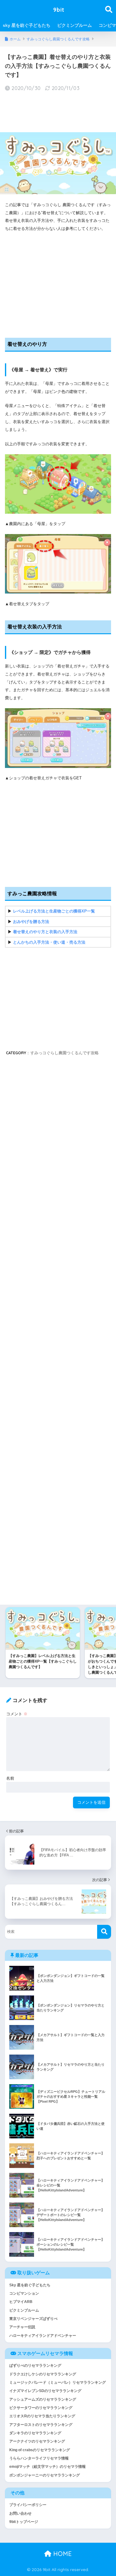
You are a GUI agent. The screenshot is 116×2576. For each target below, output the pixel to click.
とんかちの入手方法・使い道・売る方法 (49, 942)
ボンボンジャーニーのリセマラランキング (45, 2475)
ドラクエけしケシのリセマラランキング (43, 2374)
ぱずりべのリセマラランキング (35, 2366)
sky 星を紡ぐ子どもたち (27, 25)
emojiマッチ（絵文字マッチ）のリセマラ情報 (47, 2467)
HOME (62, 2554)
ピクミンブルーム (75, 25)
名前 (10, 1778)
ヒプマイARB (21, 2302)
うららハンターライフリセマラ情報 (39, 2458)
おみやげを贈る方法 (31, 922)
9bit (59, 10)
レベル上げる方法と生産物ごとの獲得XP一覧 (54, 911)
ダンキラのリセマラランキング (35, 2433)
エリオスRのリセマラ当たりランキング (42, 2416)
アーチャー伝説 (22, 2327)
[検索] (104, 1932)
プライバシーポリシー (28, 2505)
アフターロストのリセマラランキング (41, 2425)
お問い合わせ (20, 2513)
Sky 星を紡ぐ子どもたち (30, 2285)
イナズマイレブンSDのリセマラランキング (45, 2391)
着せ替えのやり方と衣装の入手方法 (45, 932)
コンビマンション (24, 2293)
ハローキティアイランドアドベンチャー (43, 2336)
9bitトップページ (24, 2522)
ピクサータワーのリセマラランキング (41, 2408)
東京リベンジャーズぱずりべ (33, 2319)
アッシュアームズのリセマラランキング (43, 2399)
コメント (17, 1714)
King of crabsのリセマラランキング (40, 2450)
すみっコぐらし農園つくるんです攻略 (64, 1053)
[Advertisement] (58, 112)
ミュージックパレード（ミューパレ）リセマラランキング (58, 2382)
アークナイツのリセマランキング (37, 2441)
